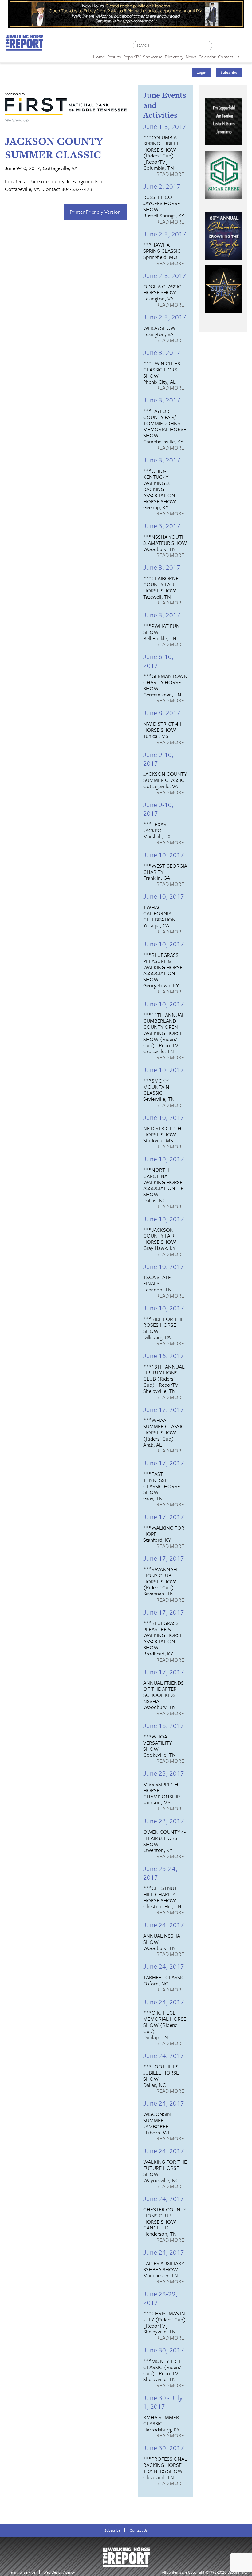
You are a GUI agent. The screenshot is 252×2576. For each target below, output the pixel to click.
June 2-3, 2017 (165, 234)
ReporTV (132, 57)
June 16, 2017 (164, 1355)
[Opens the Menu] (246, 55)
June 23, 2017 (164, 1773)
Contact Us (139, 2530)
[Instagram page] (244, 47)
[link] (99, 55)
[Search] (208, 46)
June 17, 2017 (164, 1409)
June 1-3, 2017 (165, 126)
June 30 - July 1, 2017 (163, 2402)
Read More (170, 174)
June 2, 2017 (162, 186)
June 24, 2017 (164, 1925)
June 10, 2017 (164, 855)
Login (201, 72)
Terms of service (22, 2572)
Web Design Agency (59, 2572)
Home (99, 57)
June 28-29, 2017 (160, 2298)
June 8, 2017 (162, 713)
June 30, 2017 (164, 2350)
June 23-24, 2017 (160, 1873)
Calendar (207, 57)
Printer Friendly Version (95, 212)
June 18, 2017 (164, 1725)
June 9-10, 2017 (158, 759)
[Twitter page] (232, 47)
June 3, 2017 (162, 352)
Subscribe (229, 72)
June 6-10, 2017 (158, 661)
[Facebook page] (220, 47)
